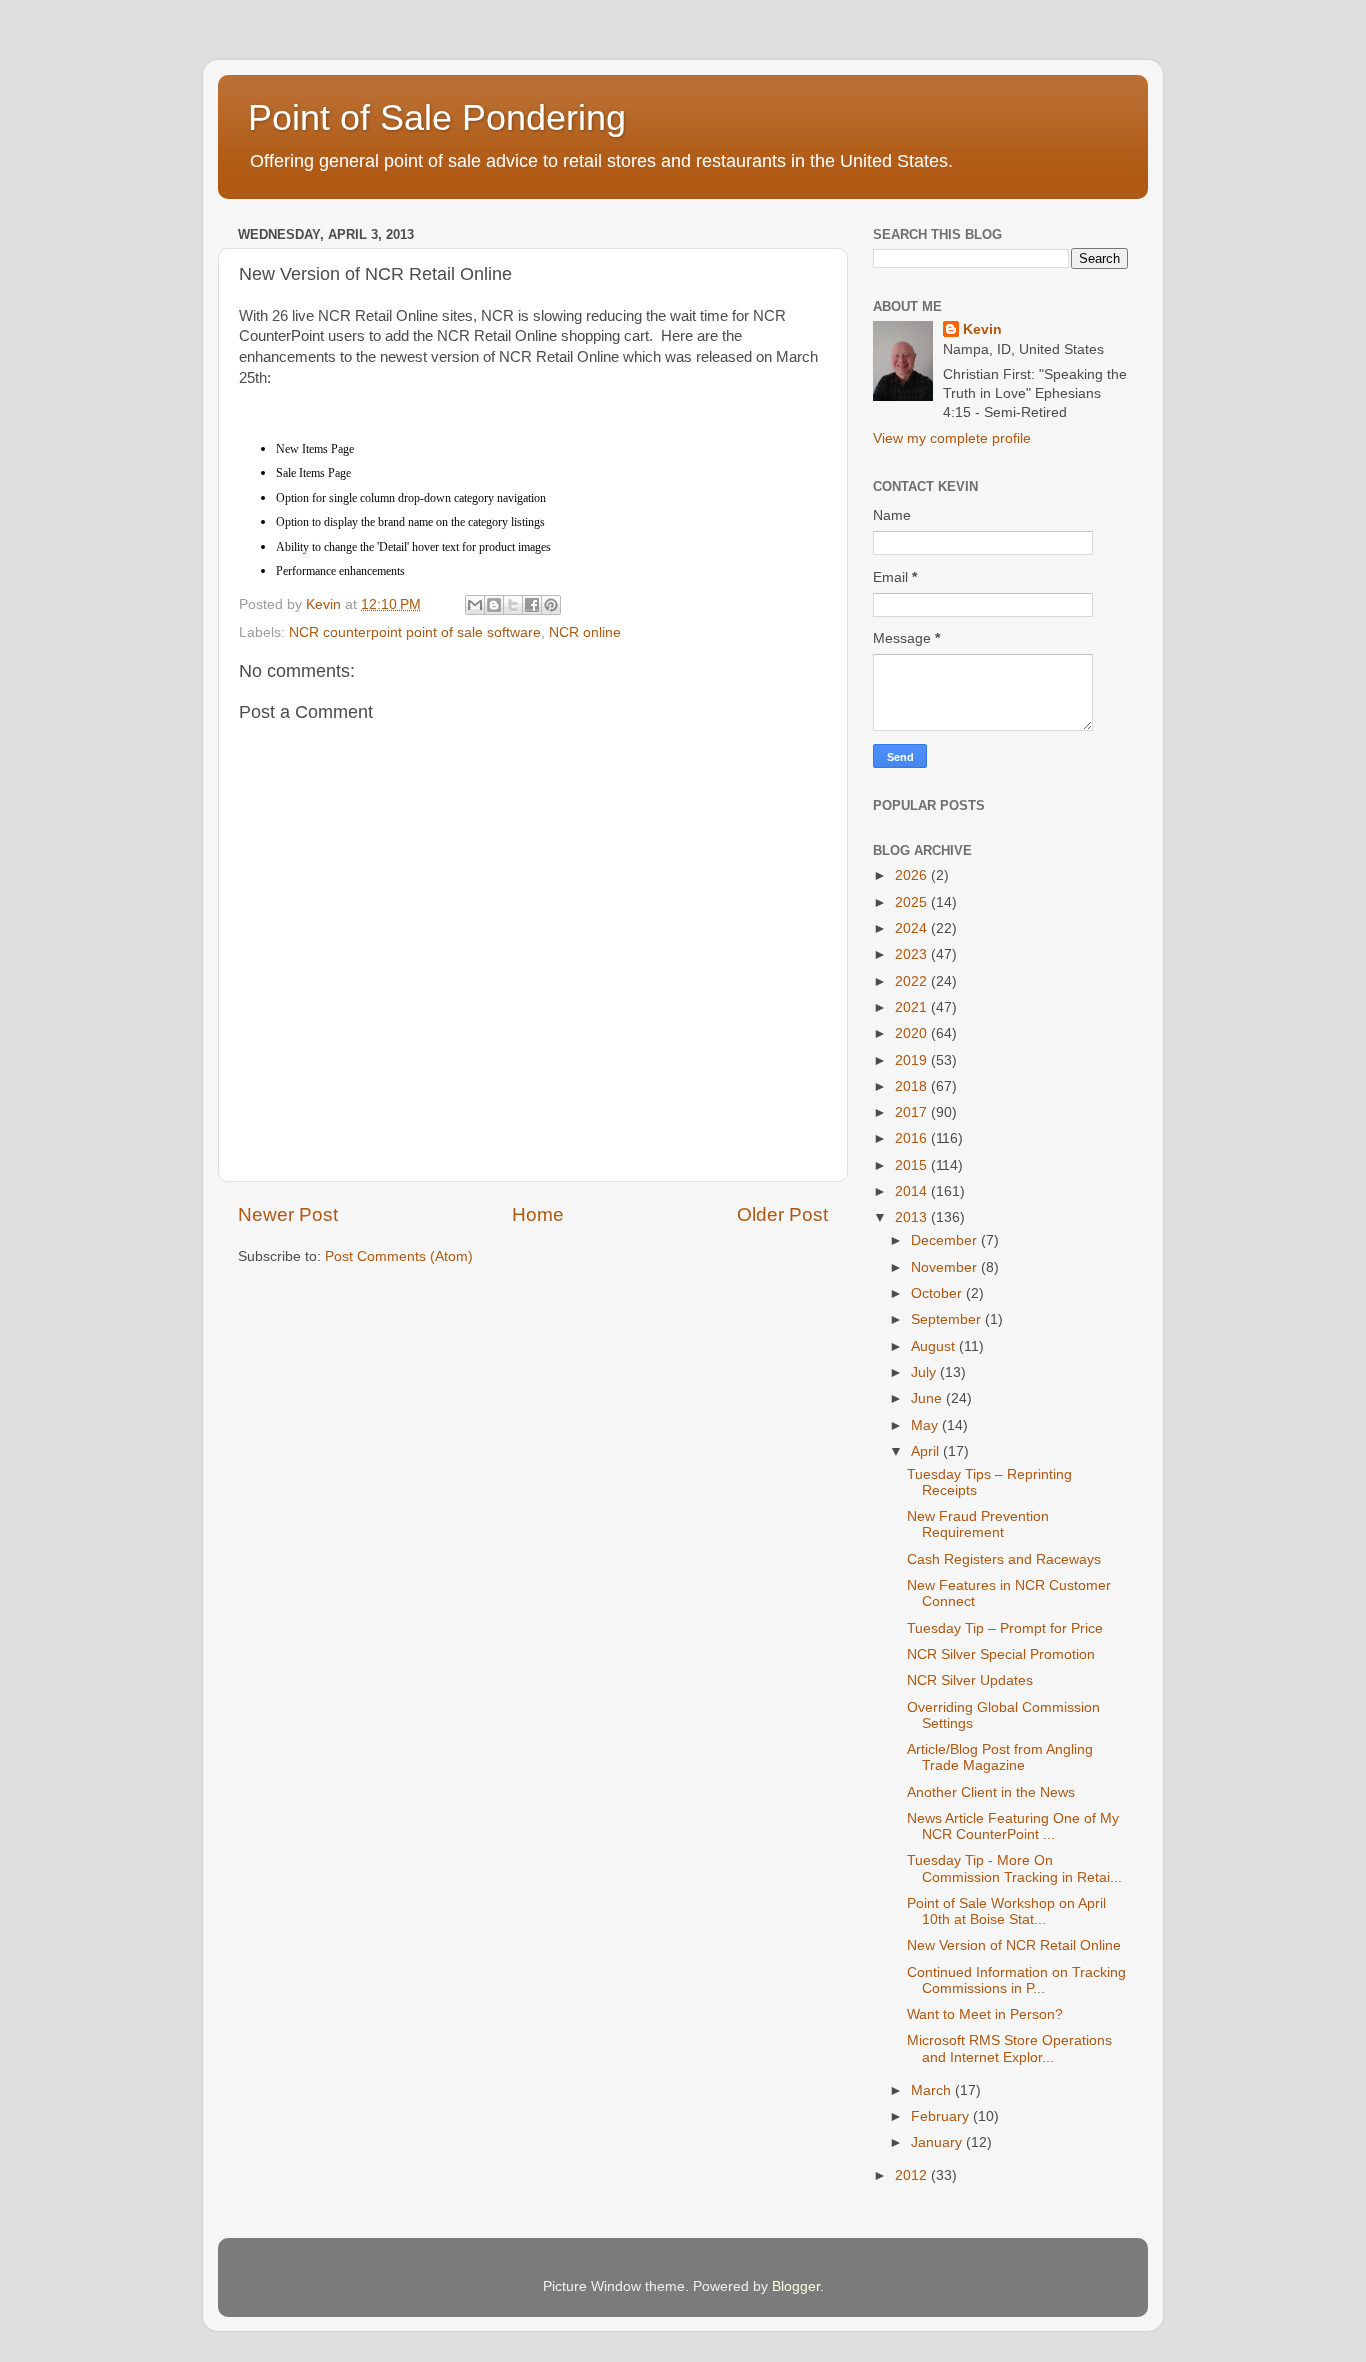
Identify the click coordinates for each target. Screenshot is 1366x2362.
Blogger (796, 2286)
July (925, 1372)
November (946, 1267)
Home (538, 1214)
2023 (913, 954)
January (938, 2142)
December (946, 1240)
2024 (913, 928)
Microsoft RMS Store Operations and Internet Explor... (1009, 2048)
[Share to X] (513, 605)
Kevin (982, 329)
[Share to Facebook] (532, 605)
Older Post (782, 1214)
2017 (913, 1112)
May (926, 1425)
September (948, 1319)
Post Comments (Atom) (399, 1256)
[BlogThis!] (494, 605)
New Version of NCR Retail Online (1014, 1945)
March (933, 2090)
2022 (913, 981)
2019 (913, 1060)
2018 (913, 1086)
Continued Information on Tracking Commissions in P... (1016, 1980)
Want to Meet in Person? (985, 2014)
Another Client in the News (991, 1792)
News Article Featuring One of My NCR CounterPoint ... (1013, 1826)
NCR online (585, 632)
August (935, 1346)
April (927, 1451)
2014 (913, 1191)
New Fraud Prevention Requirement (978, 1524)
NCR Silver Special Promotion (1001, 1654)
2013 (913, 1217)
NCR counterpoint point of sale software (415, 632)
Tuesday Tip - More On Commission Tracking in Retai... (1014, 1868)
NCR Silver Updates (970, 1680)
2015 (913, 1165)
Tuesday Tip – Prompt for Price (1005, 1628)
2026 (913, 875)
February (942, 2116)
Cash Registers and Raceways (1004, 1559)
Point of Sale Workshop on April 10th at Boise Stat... (1006, 1911)
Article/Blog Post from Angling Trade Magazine (1000, 1757)
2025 (913, 902)
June (928, 1398)
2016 (913, 1138)
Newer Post (288, 1214)
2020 (913, 1033)
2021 (913, 1007)
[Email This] (475, 605)
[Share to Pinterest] (551, 605)
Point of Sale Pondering (437, 117)
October (938, 1293)
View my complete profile (952, 438)
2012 (913, 2175)
